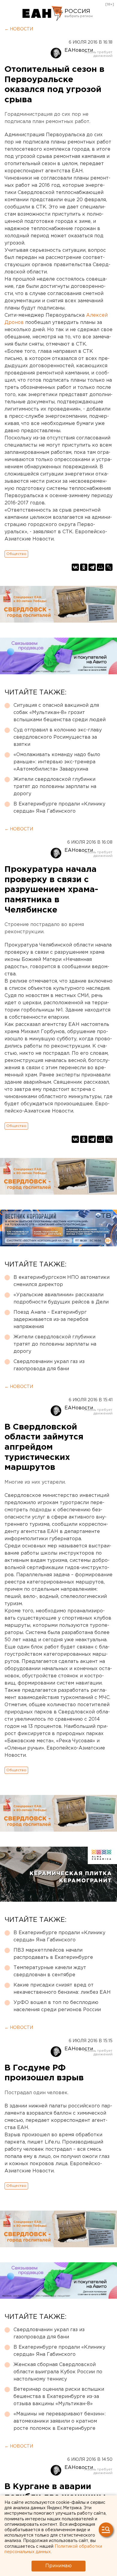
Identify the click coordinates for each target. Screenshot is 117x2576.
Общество (16, 554)
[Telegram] (92, 567)
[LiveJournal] (109, 567)
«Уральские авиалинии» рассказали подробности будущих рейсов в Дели (61, 1299)
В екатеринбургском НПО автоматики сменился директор (61, 1281)
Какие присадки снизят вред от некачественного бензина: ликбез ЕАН (62, 1989)
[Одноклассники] (84, 567)
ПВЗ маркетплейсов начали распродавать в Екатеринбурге (53, 1954)
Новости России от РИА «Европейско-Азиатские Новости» (43, 14)
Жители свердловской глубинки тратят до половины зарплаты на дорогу (55, 787)
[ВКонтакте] (75, 567)
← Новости (19, 29)
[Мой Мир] (100, 567)
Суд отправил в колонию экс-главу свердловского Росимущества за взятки (58, 737)
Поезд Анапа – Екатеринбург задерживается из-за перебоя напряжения (51, 1320)
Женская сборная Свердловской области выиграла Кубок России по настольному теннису (58, 2372)
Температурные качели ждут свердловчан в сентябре (50, 1971)
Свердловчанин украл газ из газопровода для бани (49, 1365)
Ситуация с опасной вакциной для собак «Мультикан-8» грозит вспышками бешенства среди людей (60, 713)
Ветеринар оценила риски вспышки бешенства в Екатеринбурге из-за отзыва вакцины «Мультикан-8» (59, 2397)
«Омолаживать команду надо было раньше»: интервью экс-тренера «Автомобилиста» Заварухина (57, 762)
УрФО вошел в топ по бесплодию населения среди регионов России (57, 2006)
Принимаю (58, 2566)
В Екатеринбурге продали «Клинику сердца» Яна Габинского (59, 808)
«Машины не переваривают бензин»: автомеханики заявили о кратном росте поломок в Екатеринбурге (60, 2421)
